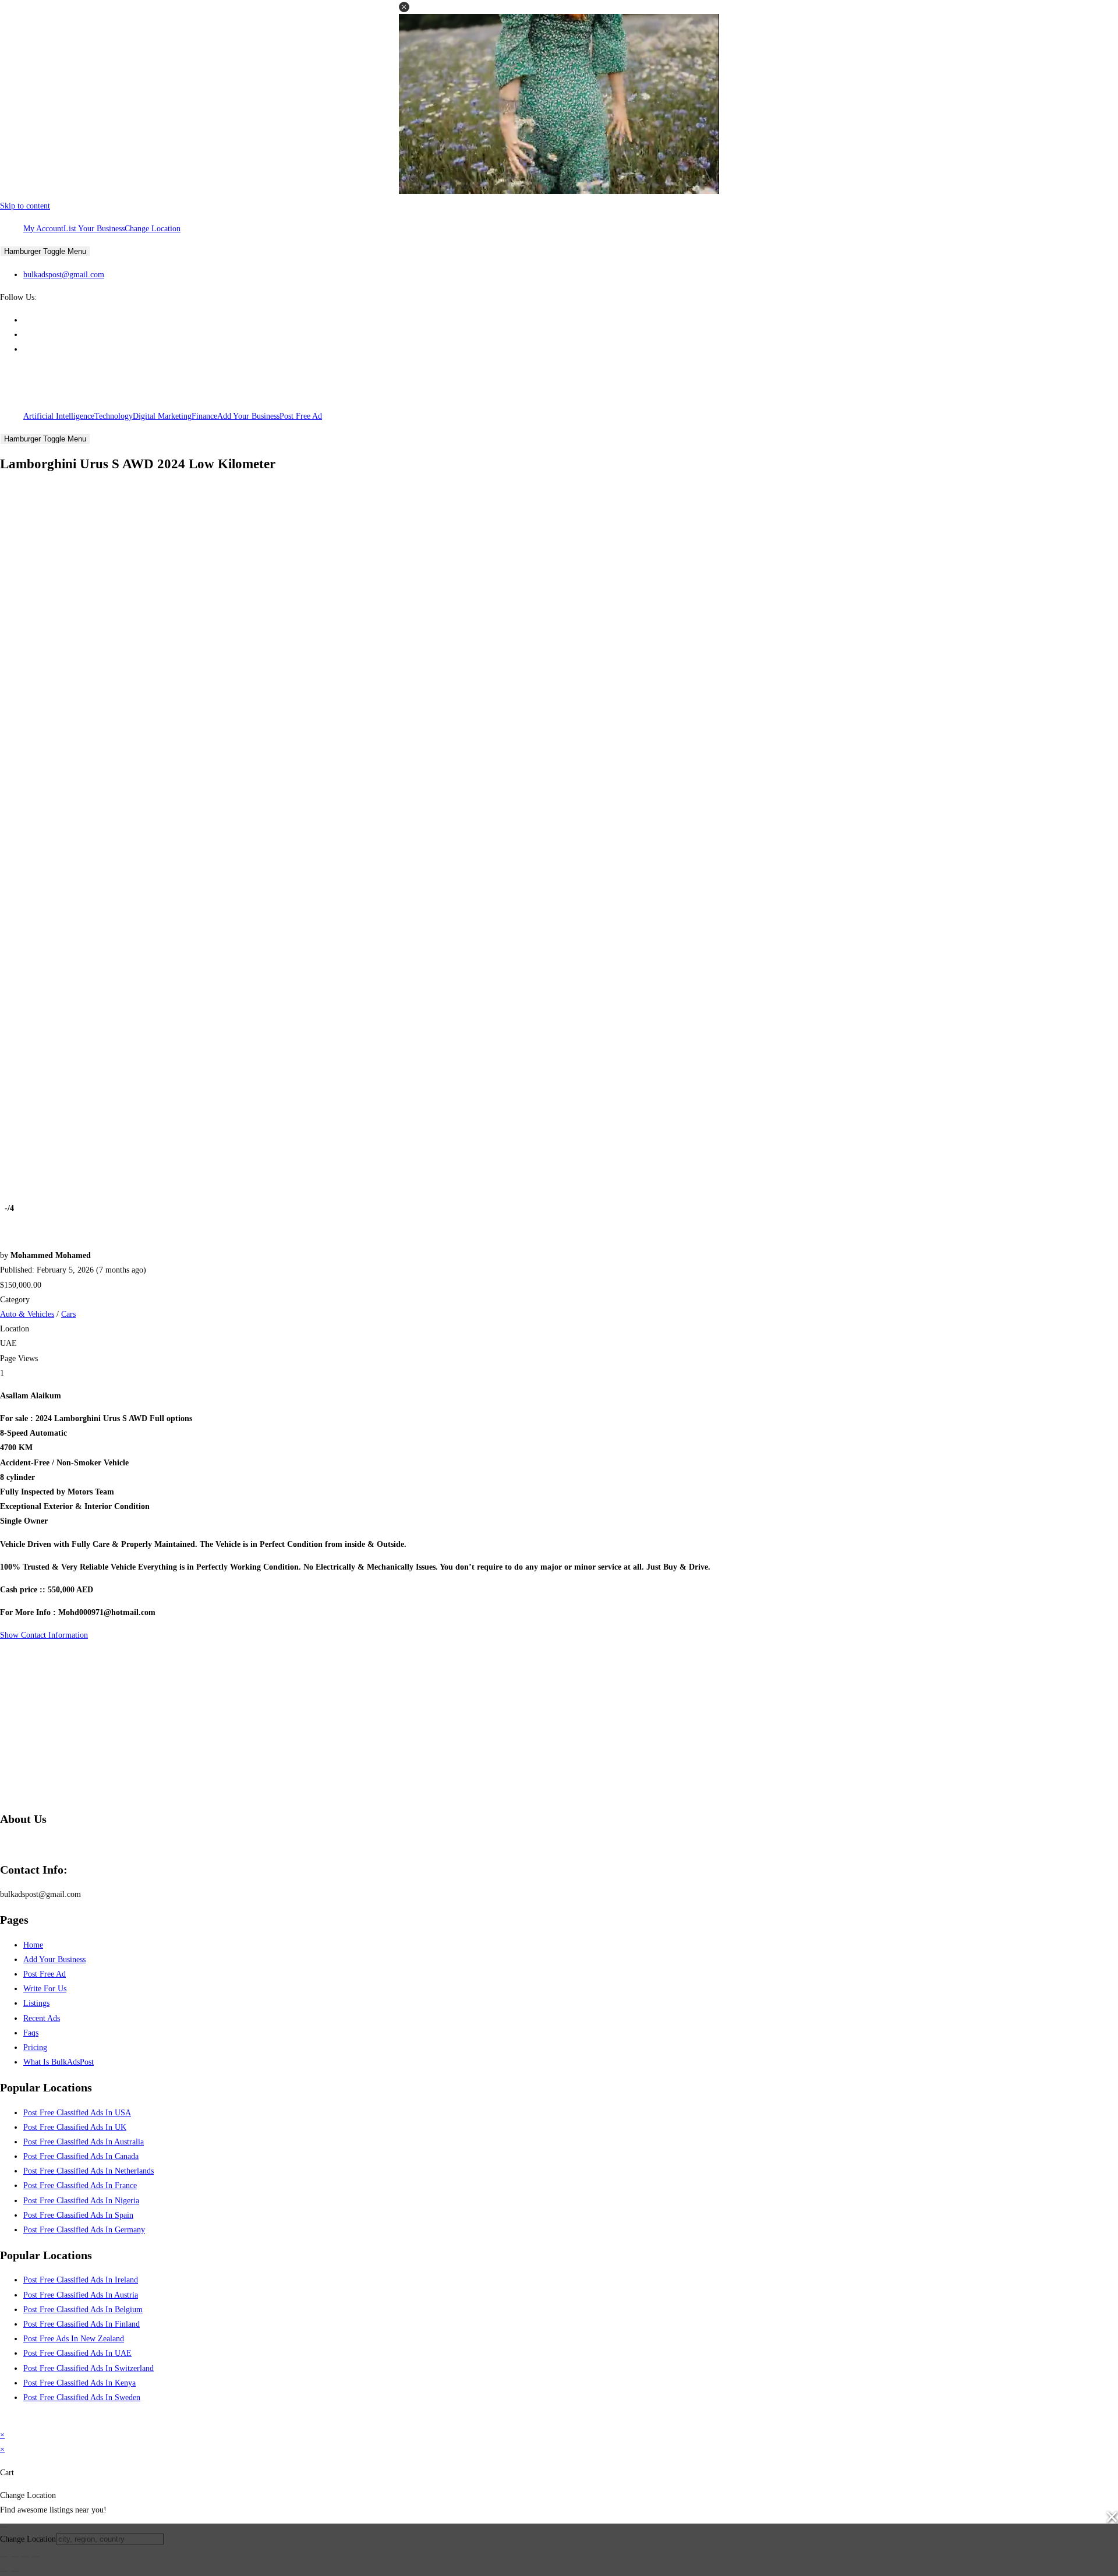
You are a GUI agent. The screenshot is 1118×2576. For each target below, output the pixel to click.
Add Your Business (248, 416)
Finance (204, 416)
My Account (43, 229)
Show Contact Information (44, 1635)
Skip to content (25, 206)
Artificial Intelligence (59, 416)
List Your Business (94, 229)
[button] (404, 7)
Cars (68, 1314)
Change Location (153, 229)
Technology (114, 416)
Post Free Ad (301, 416)
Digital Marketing (162, 416)
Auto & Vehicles (27, 1314)
